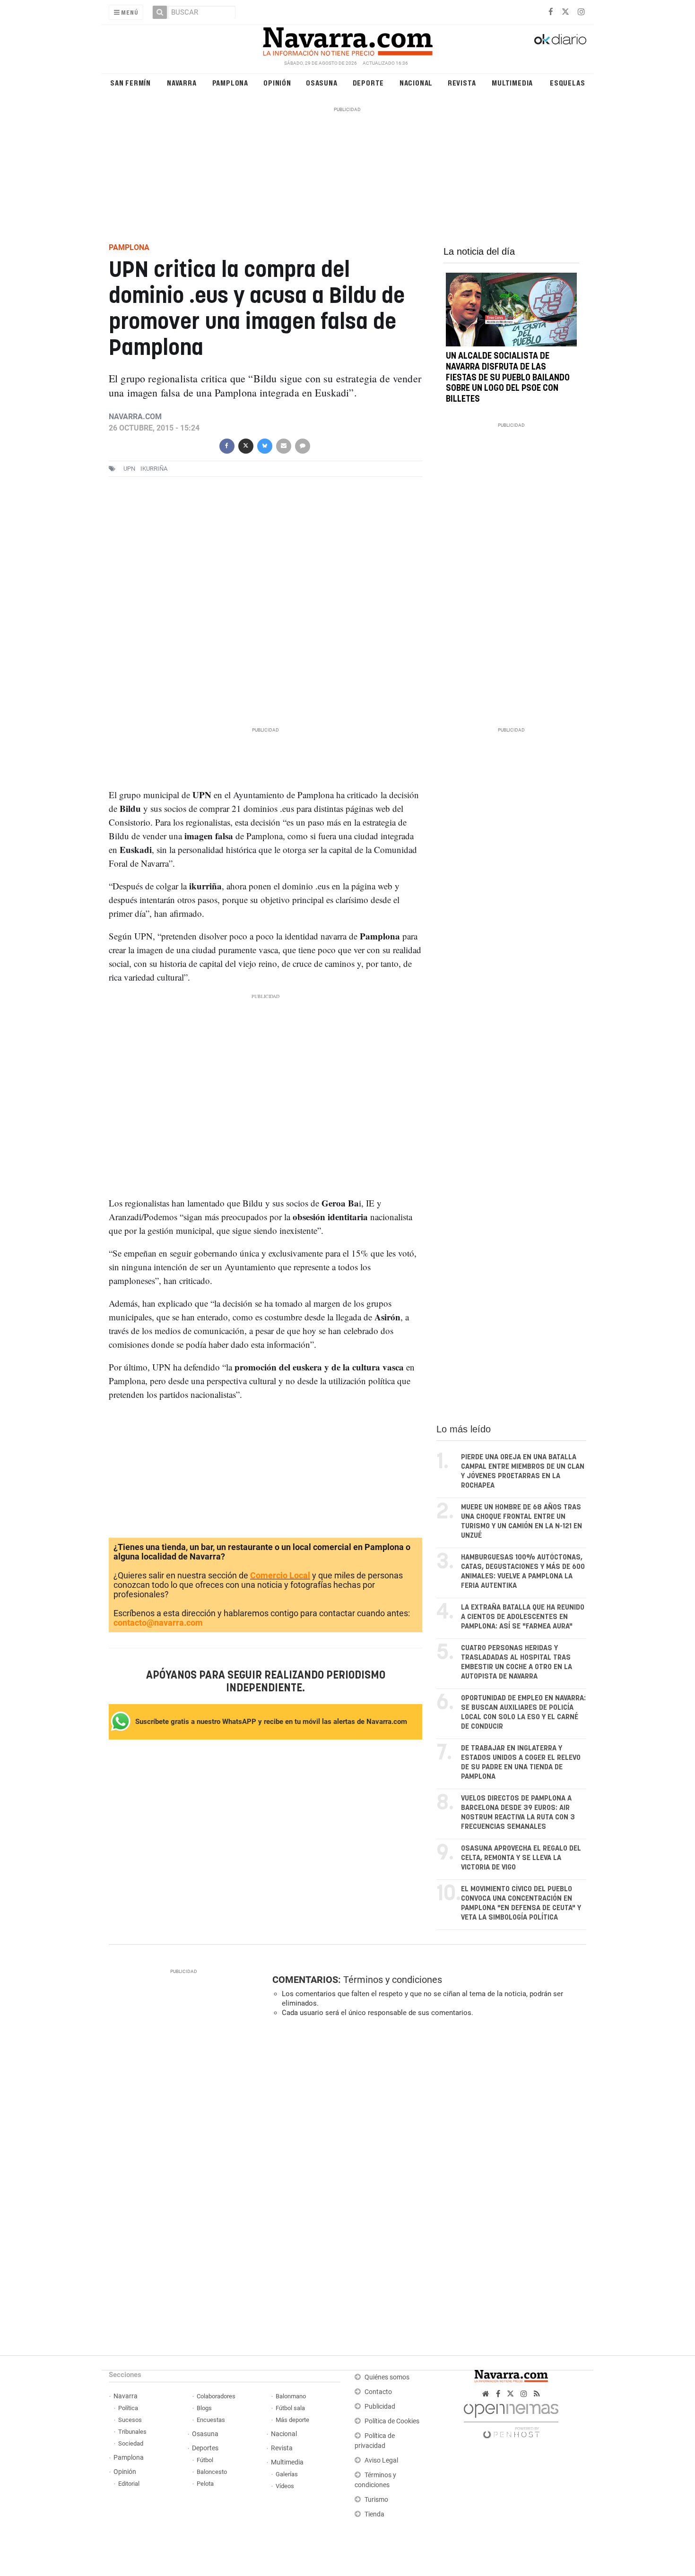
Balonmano (291, 2396)
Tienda (374, 2514)
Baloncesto (212, 2472)
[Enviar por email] (283, 445)
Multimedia (512, 82)
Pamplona (230, 82)
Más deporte (292, 2420)
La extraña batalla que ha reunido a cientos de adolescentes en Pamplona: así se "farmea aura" (523, 1617)
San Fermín (130, 82)
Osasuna (322, 82)
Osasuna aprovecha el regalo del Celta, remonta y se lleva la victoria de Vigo (521, 1858)
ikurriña (154, 469)
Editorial (129, 2484)
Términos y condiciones (393, 1980)
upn (129, 469)
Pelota (205, 2484)
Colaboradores (216, 2396)
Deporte (369, 82)
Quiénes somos (387, 2377)
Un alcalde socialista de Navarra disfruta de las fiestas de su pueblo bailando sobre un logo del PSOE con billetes (508, 378)
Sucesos (130, 2420)
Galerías (287, 2474)
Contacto (378, 2392)
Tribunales (132, 2432)
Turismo (376, 2500)
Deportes (205, 2448)
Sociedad (131, 2443)
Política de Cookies (392, 2421)
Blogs (204, 2408)
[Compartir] (226, 445)
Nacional (416, 82)
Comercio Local (280, 1575)
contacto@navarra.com (158, 1623)
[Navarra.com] (347, 39)
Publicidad (380, 2407)
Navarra (182, 82)
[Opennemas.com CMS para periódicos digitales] (511, 2418)
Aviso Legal (381, 2460)
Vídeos (285, 2486)
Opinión (277, 82)
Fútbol (205, 2460)
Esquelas (567, 82)
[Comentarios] (302, 445)
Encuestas (211, 2420)
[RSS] (537, 2394)
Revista (462, 82)
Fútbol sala (290, 2408)
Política (128, 2408)
